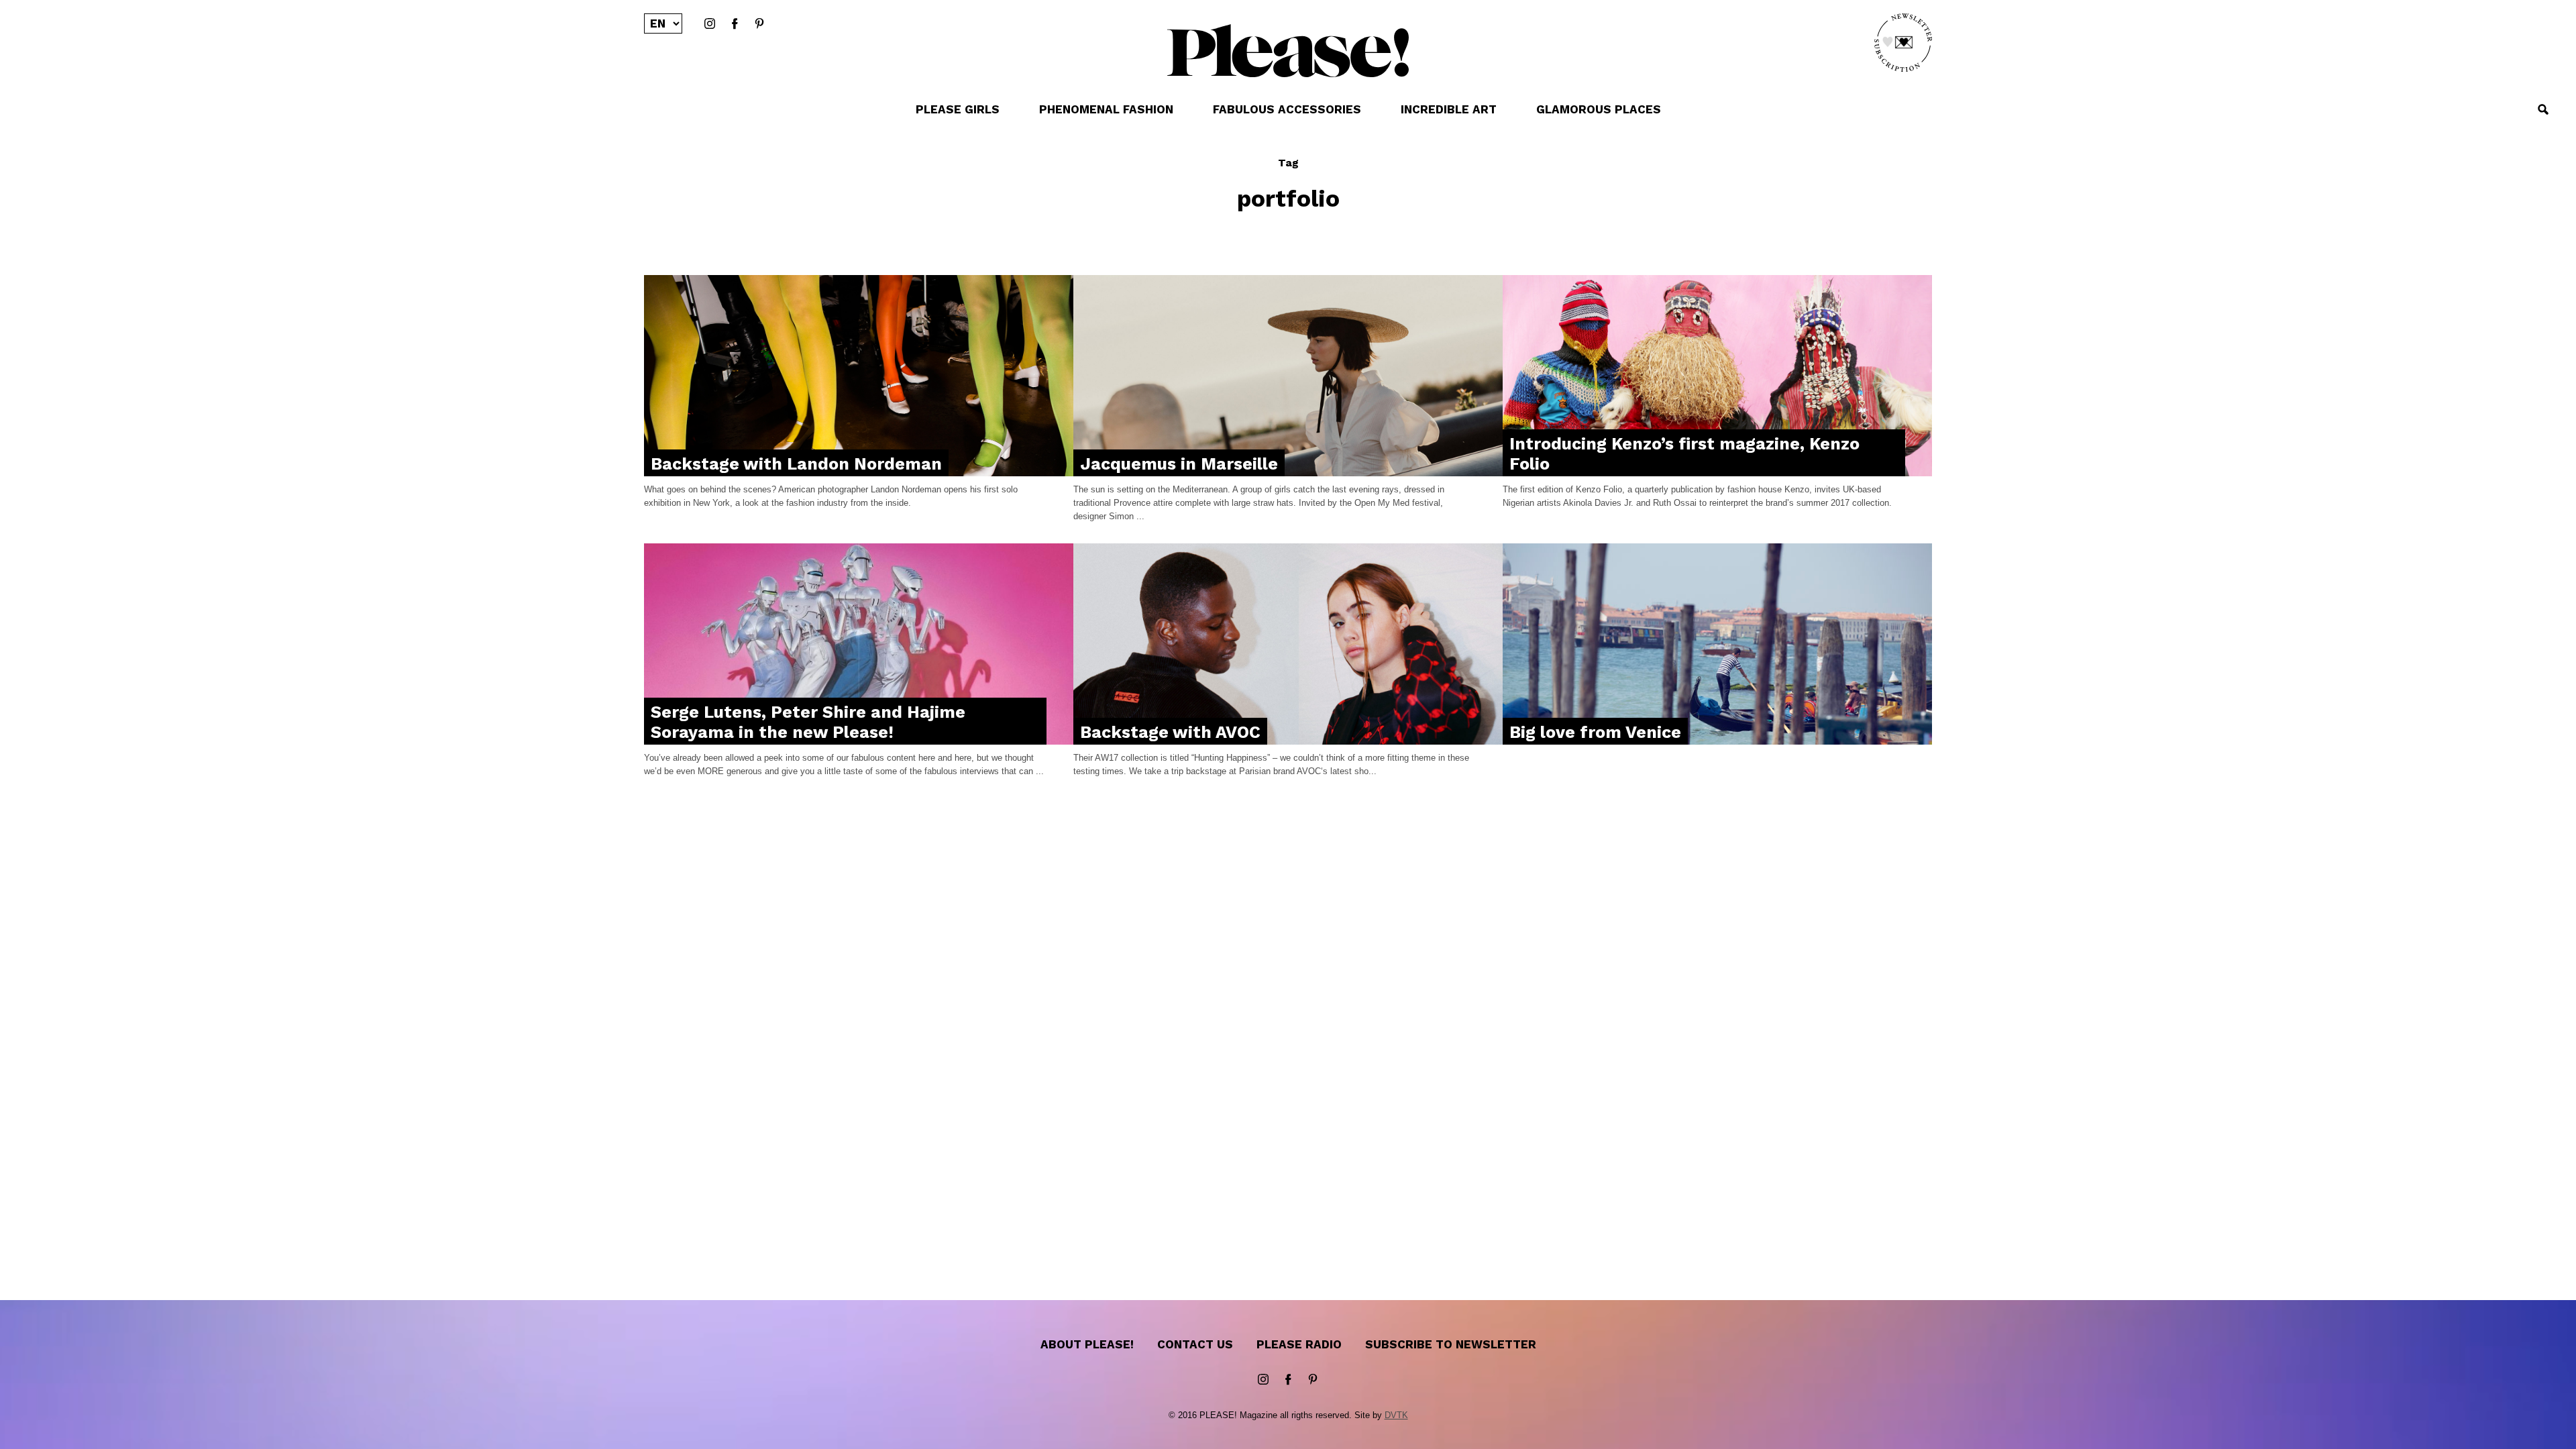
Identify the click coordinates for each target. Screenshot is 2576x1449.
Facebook (735, 24)
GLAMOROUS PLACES (1599, 109)
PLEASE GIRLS (958, 109)
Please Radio (1299, 1344)
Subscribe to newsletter (1451, 1344)
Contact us (1195, 1344)
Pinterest (759, 24)
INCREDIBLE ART (1449, 109)
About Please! (1087, 1344)
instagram (710, 24)
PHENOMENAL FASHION (1106, 109)
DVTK (1396, 1415)
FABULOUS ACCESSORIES (1287, 109)
